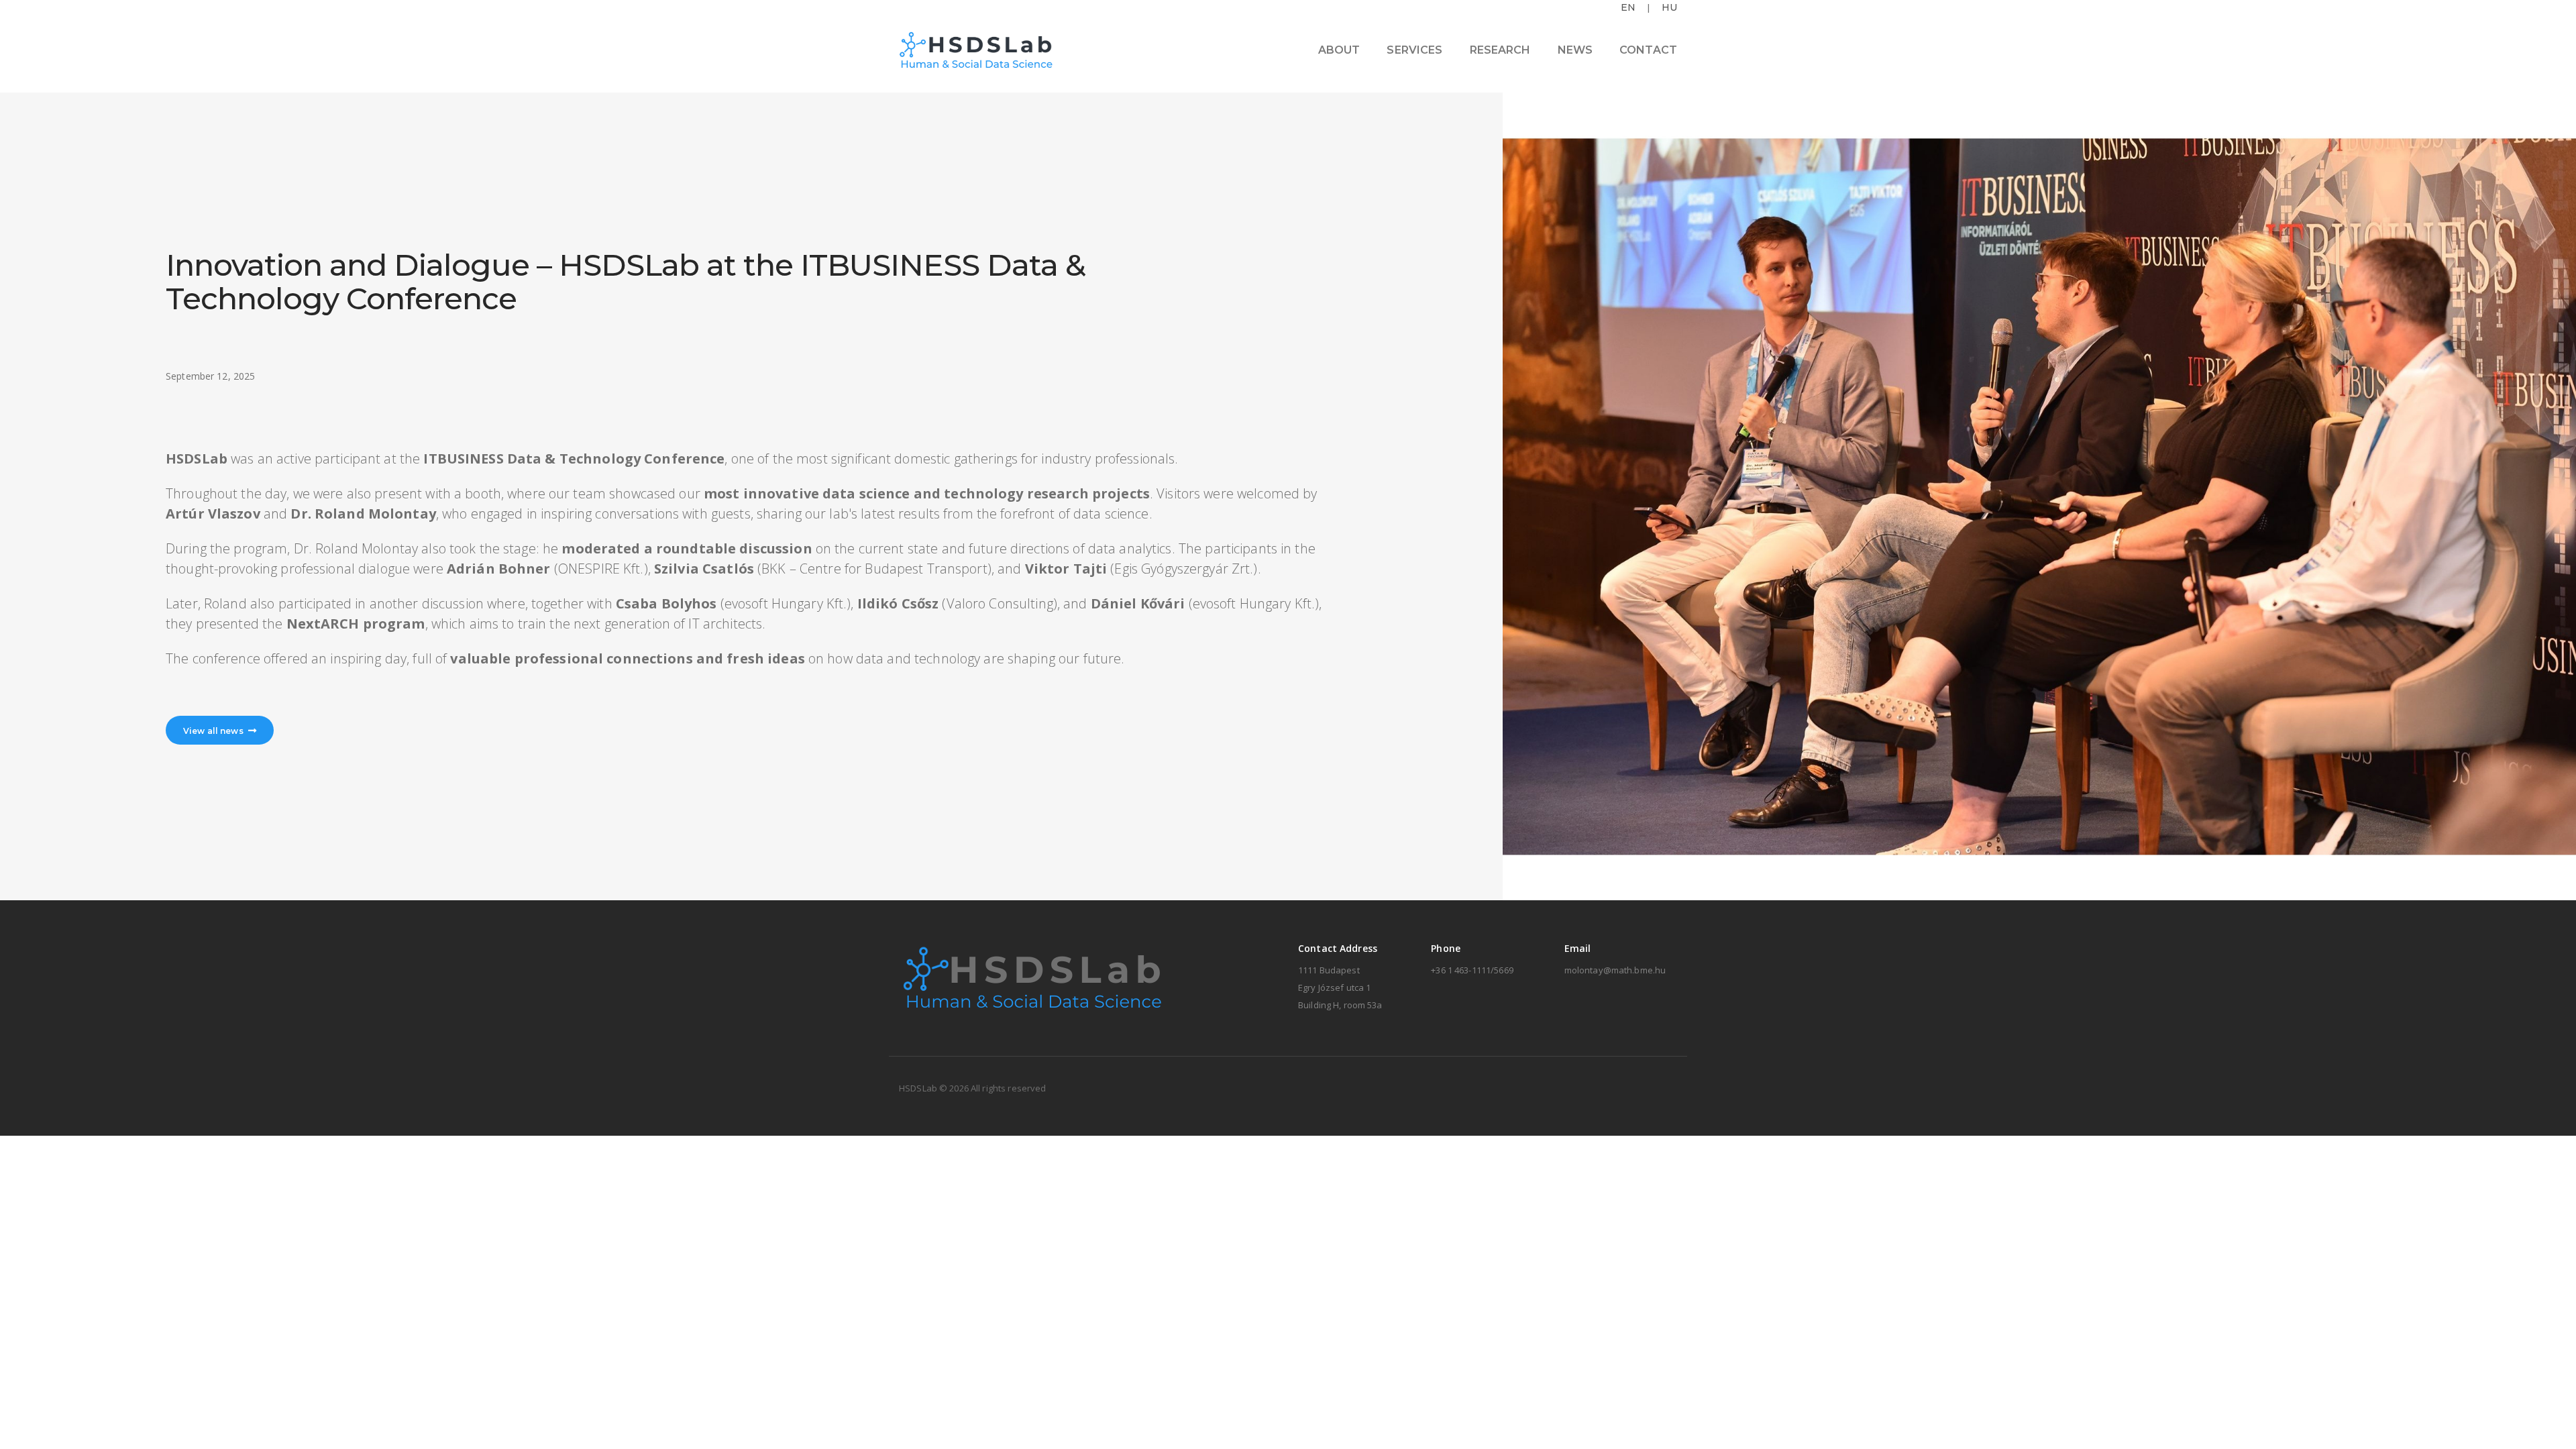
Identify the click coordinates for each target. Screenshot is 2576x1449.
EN (1628, 7)
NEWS (1575, 50)
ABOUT (1339, 50)
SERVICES (1414, 50)
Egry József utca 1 (1334, 987)
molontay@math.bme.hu (1615, 970)
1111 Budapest (1329, 970)
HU (1669, 7)
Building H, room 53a (1340, 1005)
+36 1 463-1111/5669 (1472, 970)
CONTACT (1648, 50)
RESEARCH (1500, 50)
